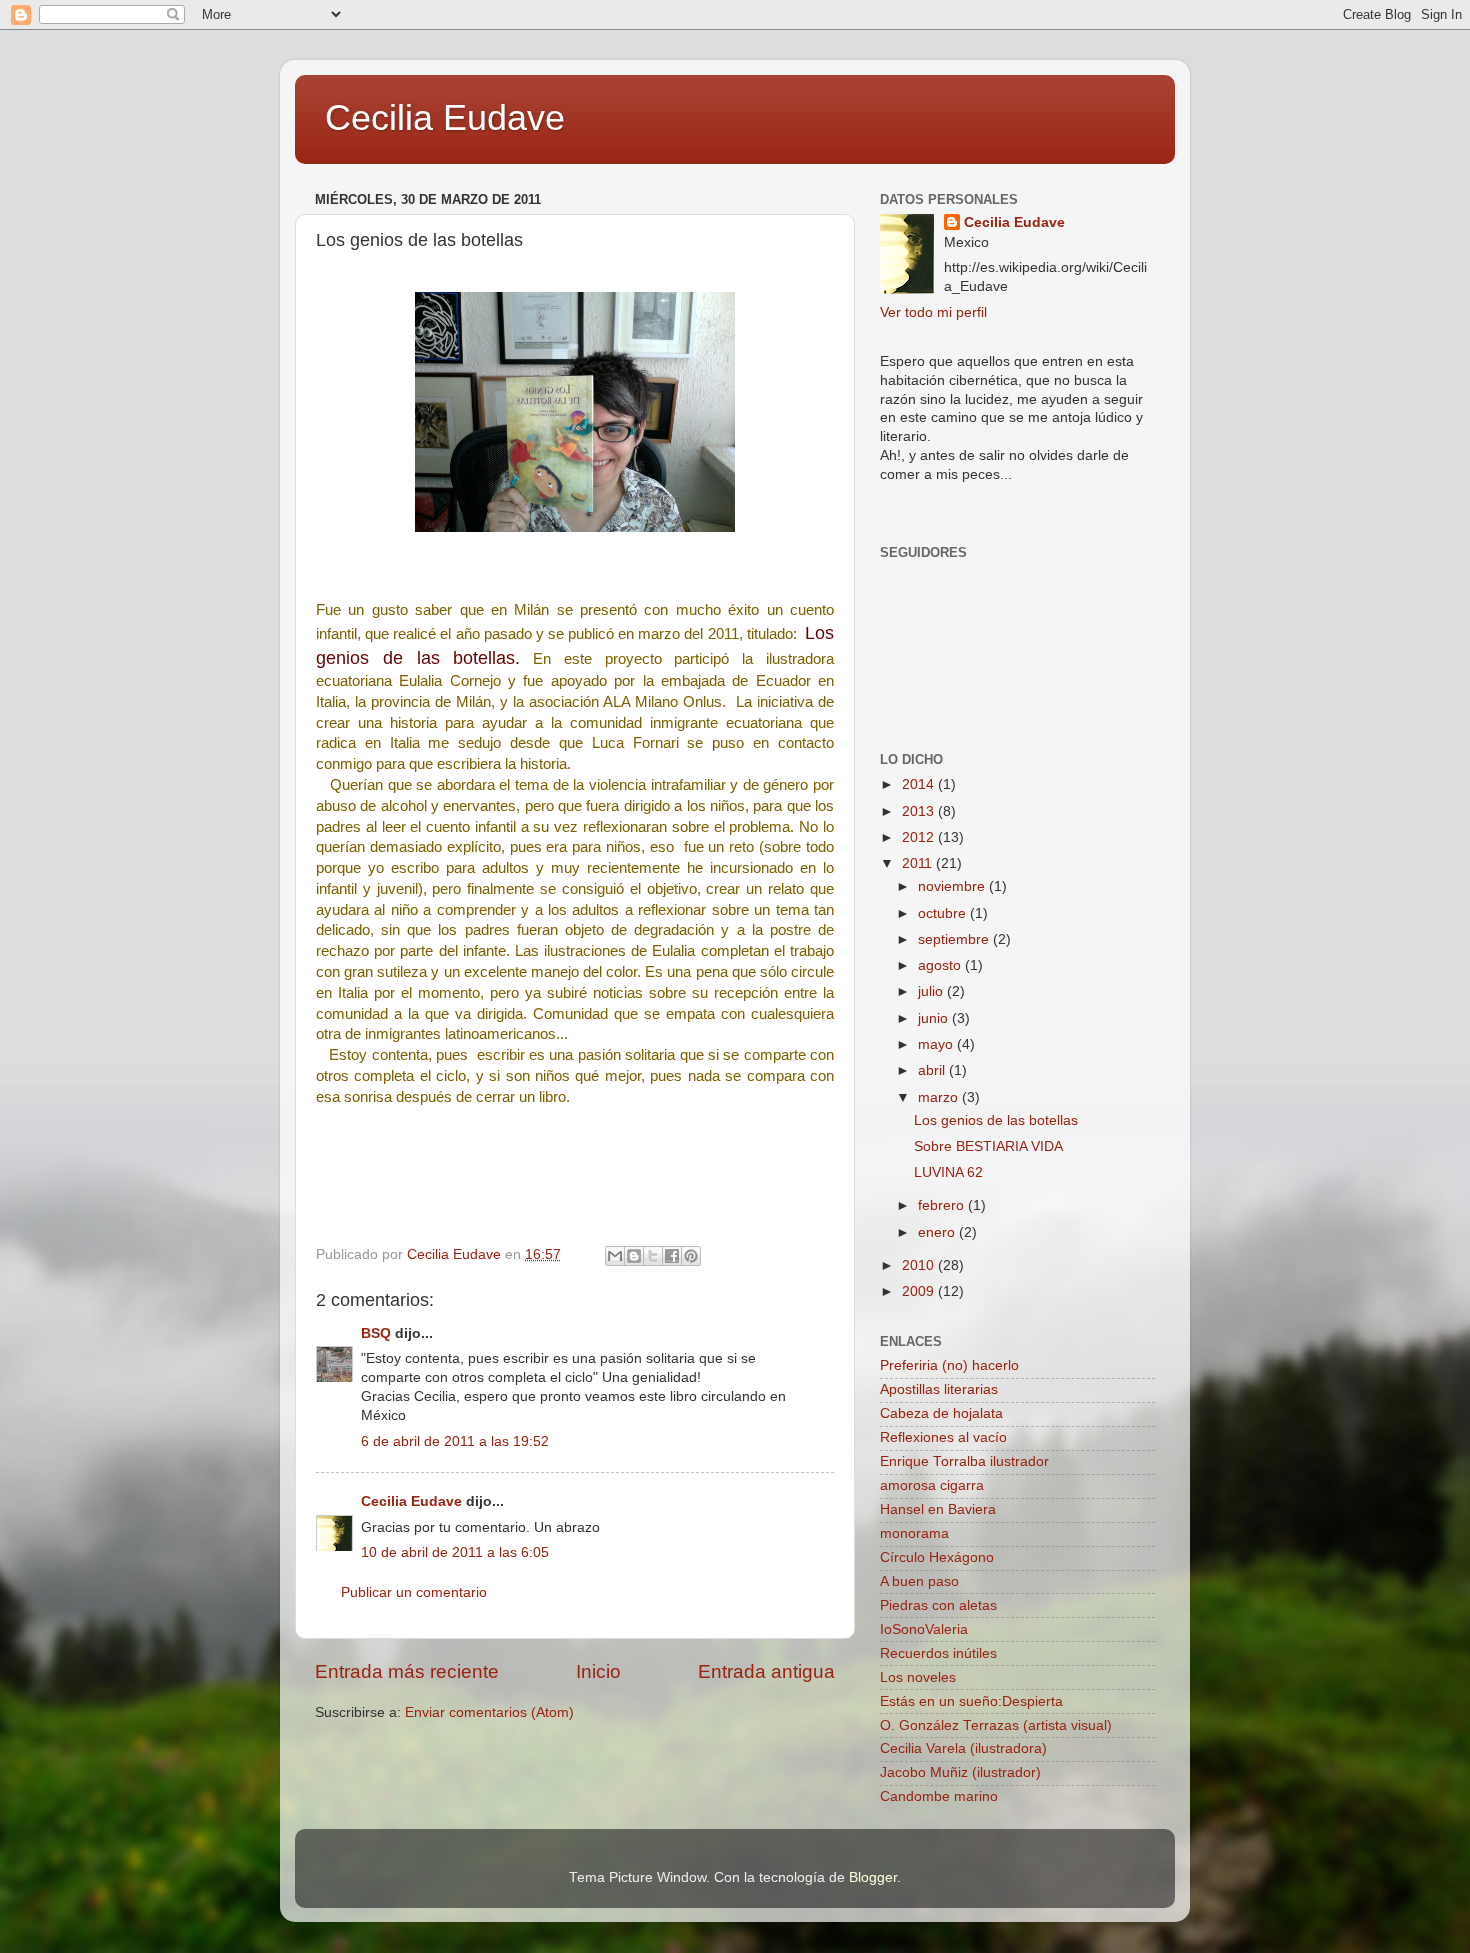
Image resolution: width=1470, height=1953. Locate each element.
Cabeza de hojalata (941, 1413)
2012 (920, 837)
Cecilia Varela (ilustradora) (963, 1748)
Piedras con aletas (938, 1605)
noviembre (953, 886)
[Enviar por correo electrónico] (615, 1256)
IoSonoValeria (924, 1629)
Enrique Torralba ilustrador (964, 1461)
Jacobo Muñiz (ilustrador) (960, 1772)
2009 (920, 1291)
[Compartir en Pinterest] (691, 1256)
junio (935, 1018)
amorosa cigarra (932, 1485)
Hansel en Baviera (938, 1509)
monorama (914, 1533)
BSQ (376, 1333)
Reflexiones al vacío (943, 1437)
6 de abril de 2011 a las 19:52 (455, 1441)
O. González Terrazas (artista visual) (996, 1725)
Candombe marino (939, 1796)
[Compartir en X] (653, 1256)
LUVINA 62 (948, 1172)
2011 (919, 863)
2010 (920, 1265)
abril (933, 1070)
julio (932, 991)
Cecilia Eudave (445, 117)
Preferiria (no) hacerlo (949, 1365)
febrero (943, 1205)
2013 (920, 811)
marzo (940, 1097)
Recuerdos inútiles (938, 1653)
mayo (937, 1044)
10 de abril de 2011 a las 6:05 (455, 1552)
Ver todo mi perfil (933, 312)
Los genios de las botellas (996, 1120)
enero (938, 1232)
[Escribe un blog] (634, 1256)
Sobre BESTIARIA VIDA (988, 1146)
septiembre (955, 939)
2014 (920, 784)
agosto (941, 965)
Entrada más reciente (407, 1671)
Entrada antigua (766, 1671)
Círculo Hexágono (937, 1557)
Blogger (873, 1877)
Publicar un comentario (414, 1592)
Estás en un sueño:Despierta (971, 1701)
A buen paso (919, 1581)
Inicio (598, 1671)
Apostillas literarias (939, 1389)
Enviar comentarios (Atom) (489, 1712)
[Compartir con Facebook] (672, 1256)
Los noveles (918, 1677)
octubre (944, 913)
